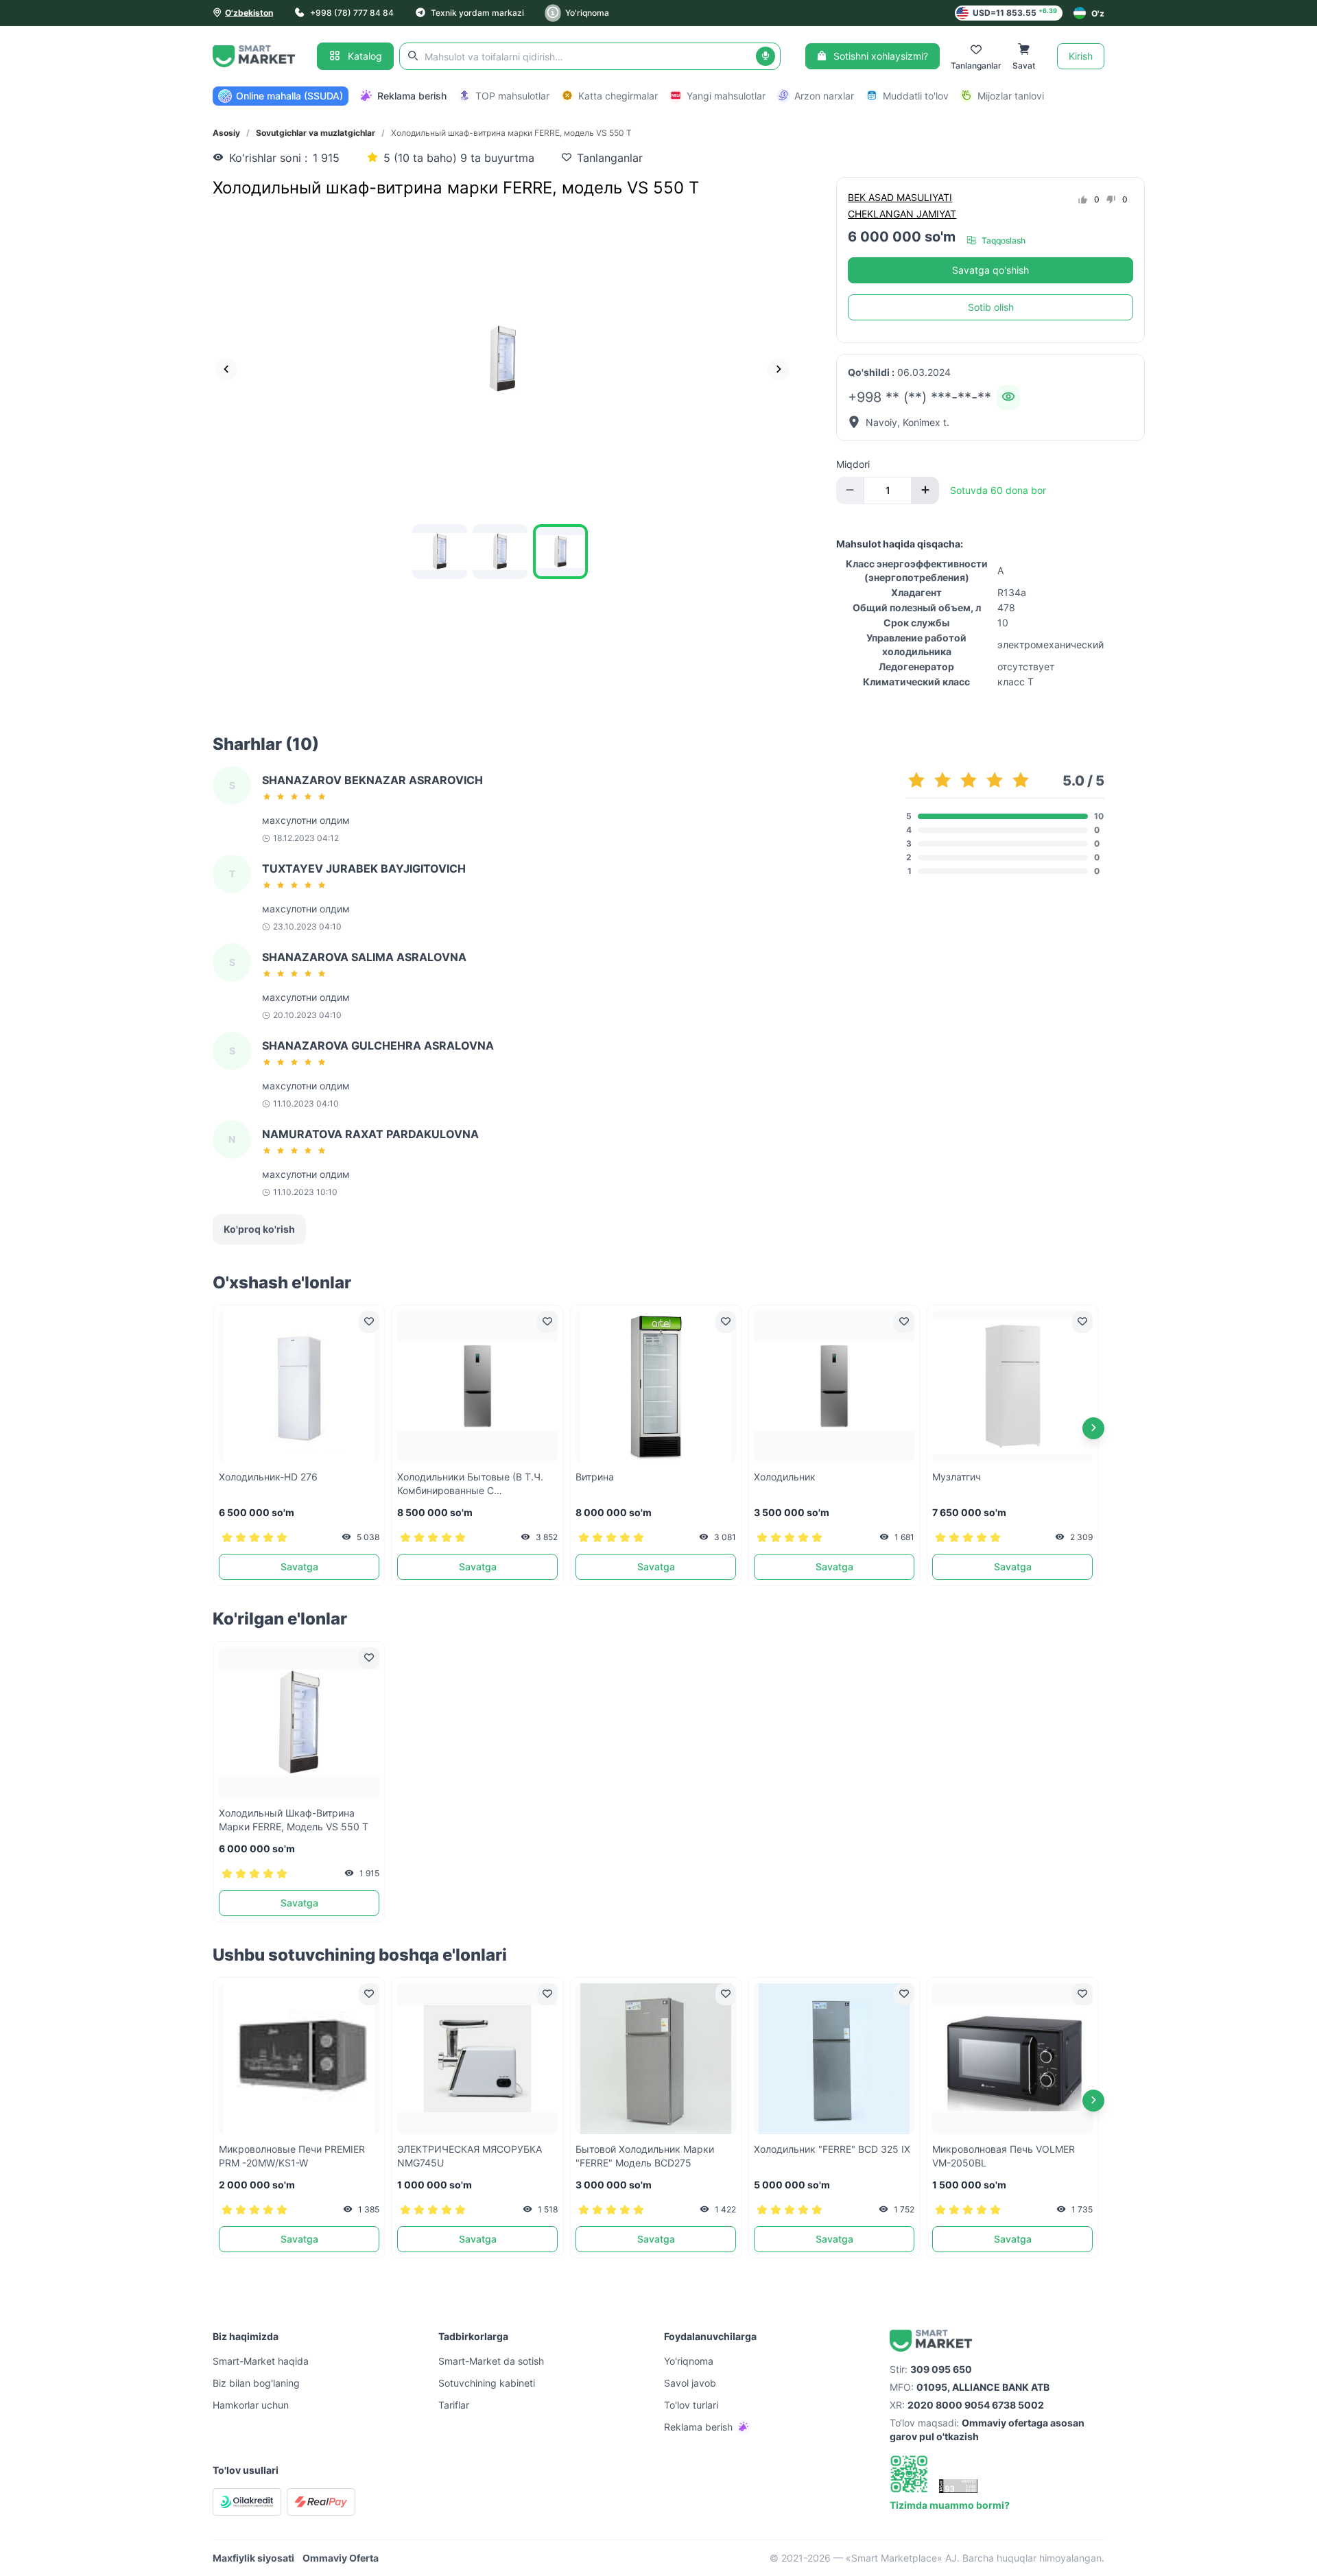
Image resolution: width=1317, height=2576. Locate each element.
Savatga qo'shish (990, 270)
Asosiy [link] (226, 133)
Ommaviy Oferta (341, 2558)
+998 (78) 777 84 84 (352, 13)
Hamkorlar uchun (251, 2405)
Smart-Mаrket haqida (261, 2361)
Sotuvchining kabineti (487, 2383)
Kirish (1081, 56)
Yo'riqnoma (587, 13)
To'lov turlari (691, 2405)
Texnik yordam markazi (477, 13)
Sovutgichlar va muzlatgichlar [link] (316, 133)
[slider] (296, 796)
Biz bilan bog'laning (256, 2383)
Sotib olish (991, 307)
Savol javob (690, 2383)
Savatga (299, 1567)
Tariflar (454, 2405)
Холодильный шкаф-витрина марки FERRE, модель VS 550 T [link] (511, 133)
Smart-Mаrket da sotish (491, 2361)
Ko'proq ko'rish (259, 1229)
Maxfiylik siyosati (253, 2558)
